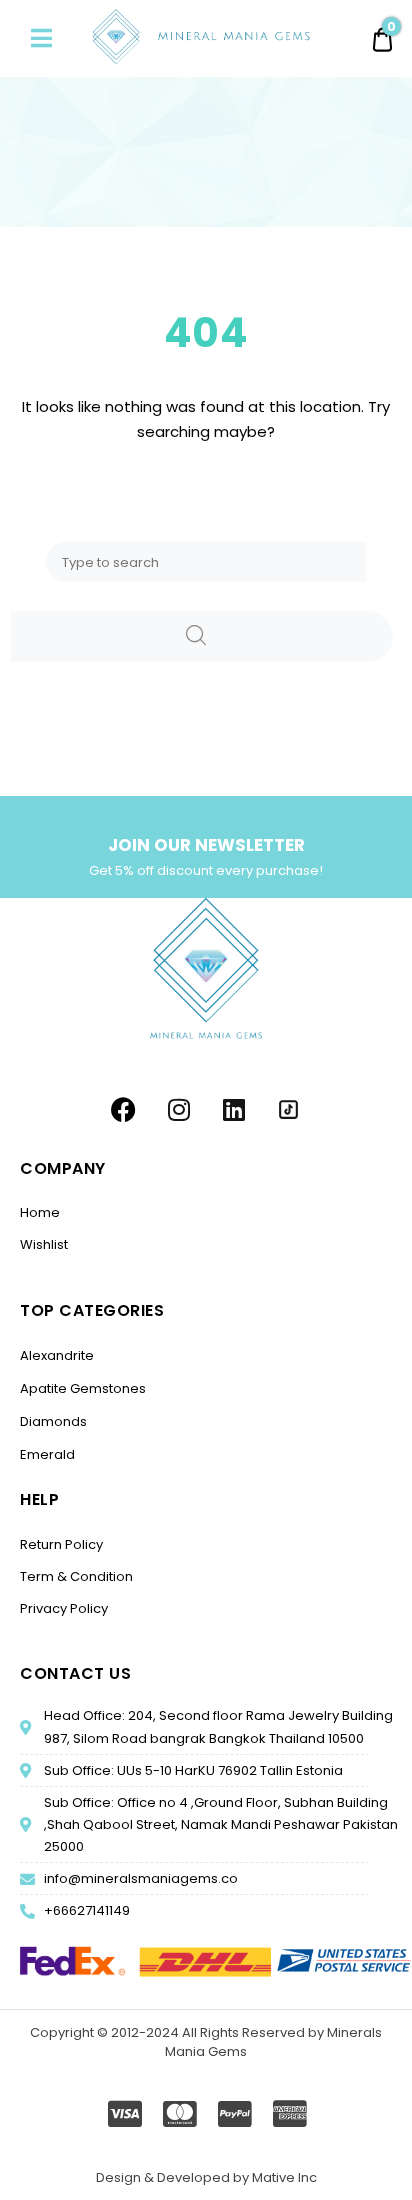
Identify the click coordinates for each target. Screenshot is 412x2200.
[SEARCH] (202, 636)
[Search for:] (206, 561)
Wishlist (44, 1244)
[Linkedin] (234, 1110)
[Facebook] (124, 1110)
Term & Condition (76, 1576)
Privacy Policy (64, 1608)
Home (40, 1212)
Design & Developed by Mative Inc (206, 2177)
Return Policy (61, 1544)
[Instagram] (179, 1110)
